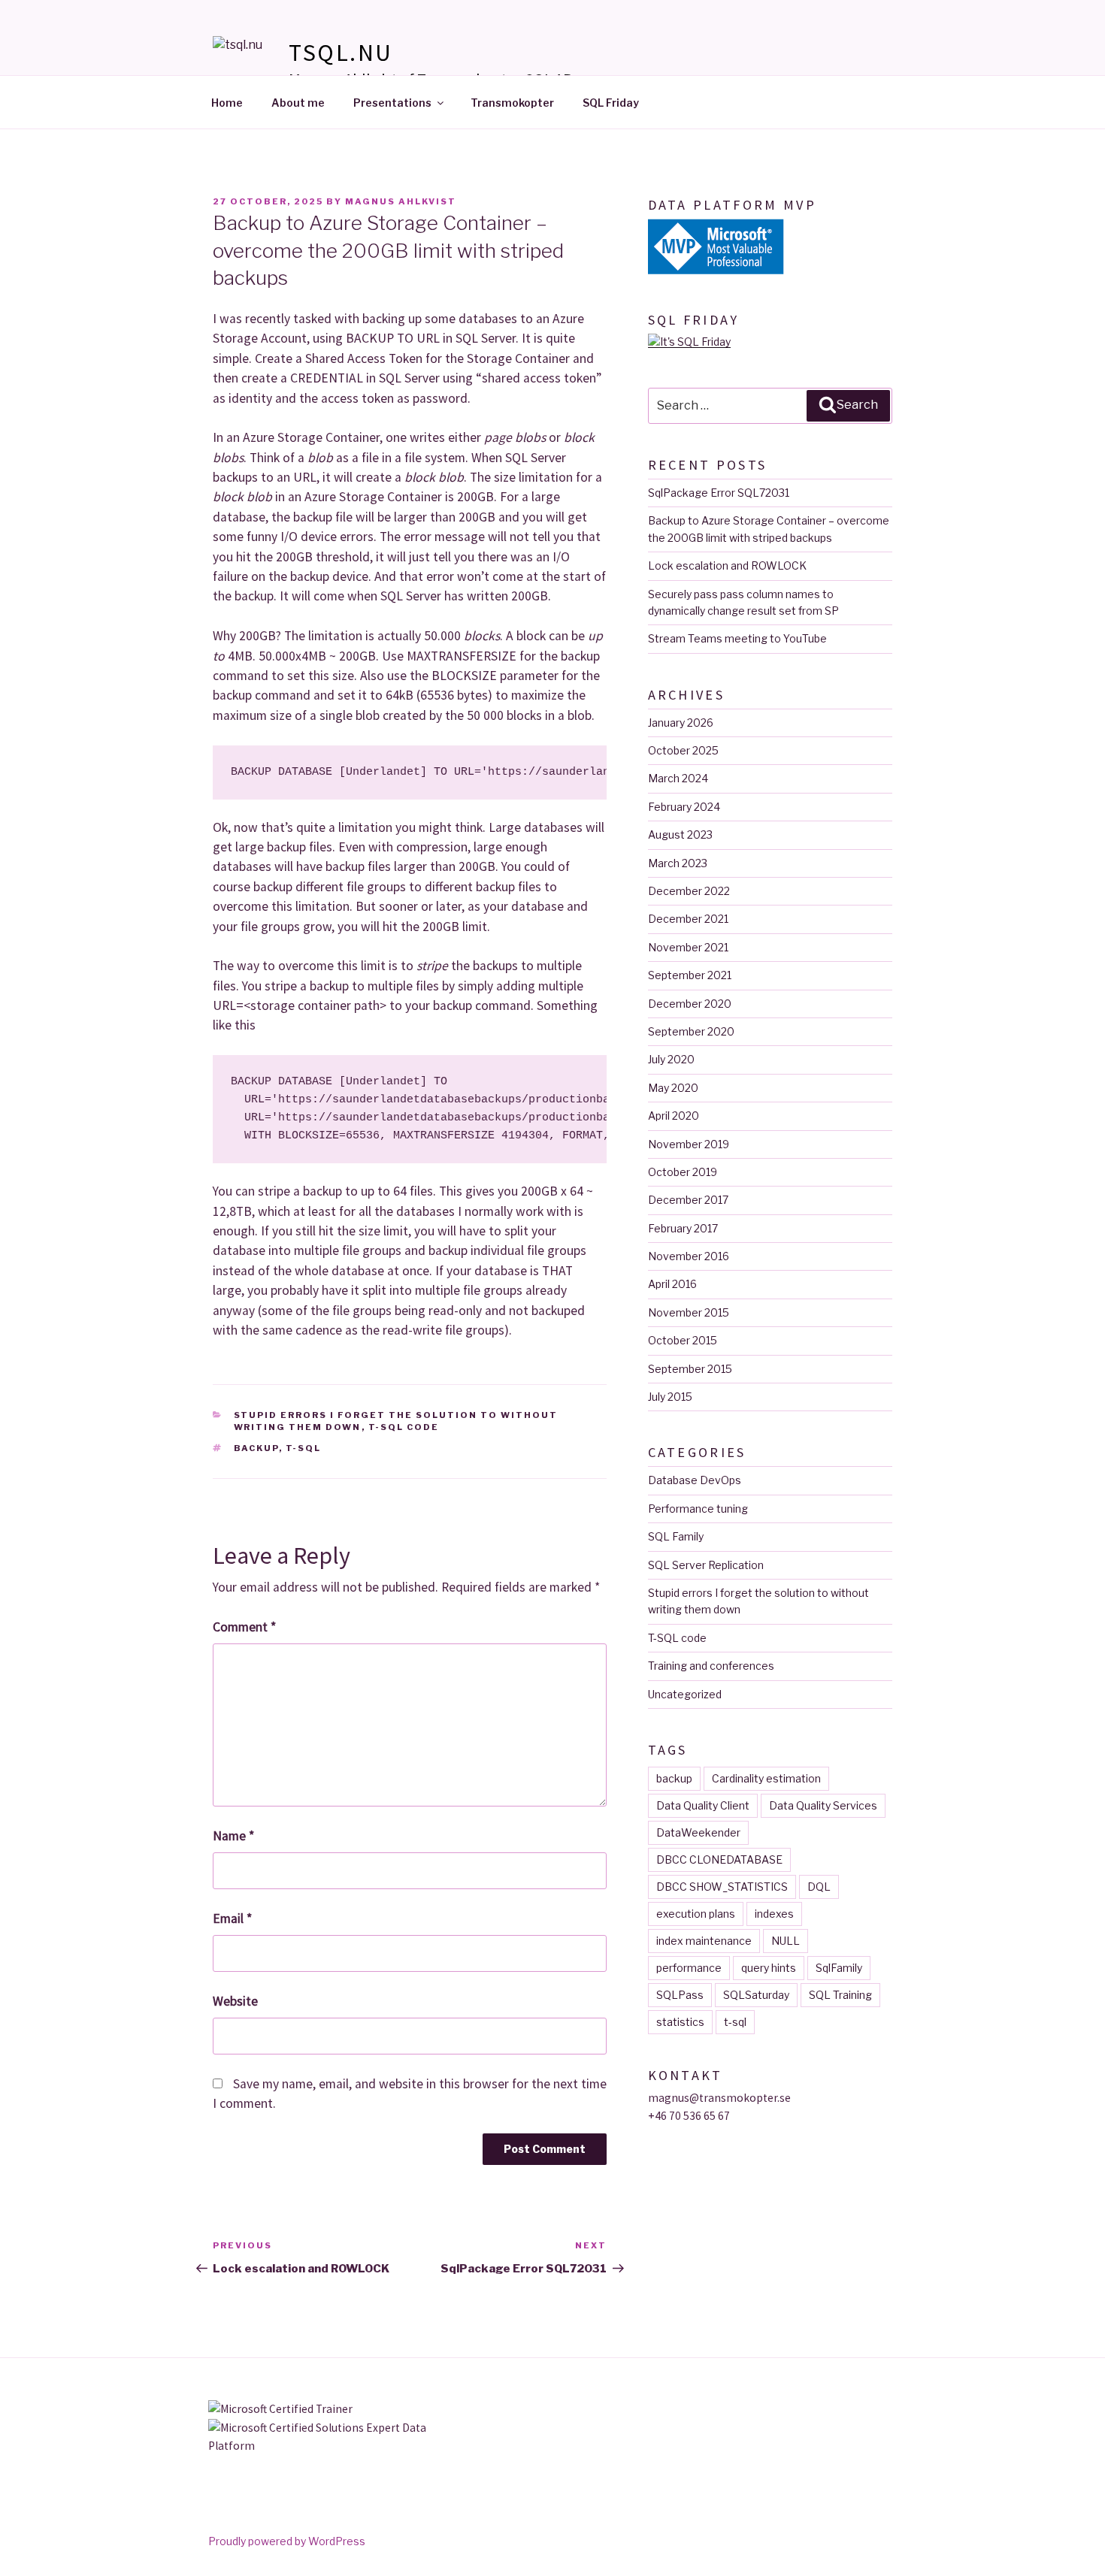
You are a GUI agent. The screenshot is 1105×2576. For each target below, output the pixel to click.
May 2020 (673, 1088)
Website (235, 2001)
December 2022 (689, 891)
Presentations (392, 103)
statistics (680, 2022)
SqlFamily (839, 1968)
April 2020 (674, 1116)
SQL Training (840, 1995)
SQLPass (680, 1995)
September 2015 (690, 1369)
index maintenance (704, 1941)
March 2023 (678, 863)
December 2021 (688, 919)
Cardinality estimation (766, 1778)
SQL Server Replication (706, 1565)
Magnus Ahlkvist (401, 201)
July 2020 (671, 1059)
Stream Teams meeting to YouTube (737, 638)
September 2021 (690, 975)
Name (233, 1836)
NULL (786, 1941)
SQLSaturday (756, 1995)
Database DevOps (695, 1480)
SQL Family (676, 1536)
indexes (774, 1914)
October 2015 (683, 1340)
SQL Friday (611, 103)
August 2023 (680, 834)
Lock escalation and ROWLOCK (727, 565)
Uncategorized (685, 1694)
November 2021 (688, 947)
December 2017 (688, 1200)
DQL (819, 1887)
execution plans (696, 1914)
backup (256, 1448)
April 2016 (672, 1284)
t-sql (304, 1448)
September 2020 (691, 1031)
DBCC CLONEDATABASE (719, 1859)
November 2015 (689, 1312)
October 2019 (683, 1172)
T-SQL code (404, 1427)
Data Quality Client (703, 1805)
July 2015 (670, 1397)
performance (689, 1968)
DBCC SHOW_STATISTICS (722, 1887)
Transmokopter (512, 103)
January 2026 (681, 723)
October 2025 (683, 750)
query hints (769, 1968)
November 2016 (689, 1256)
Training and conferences (711, 1666)
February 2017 (683, 1228)
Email (232, 1918)
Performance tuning (698, 1509)
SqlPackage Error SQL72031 (719, 493)
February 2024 (684, 807)
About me (298, 103)
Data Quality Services (823, 1805)
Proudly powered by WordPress (287, 2541)
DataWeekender (698, 1832)
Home (227, 103)
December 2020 (690, 1004)
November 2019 (689, 1144)
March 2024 (678, 778)
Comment (244, 1627)
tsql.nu (341, 53)
